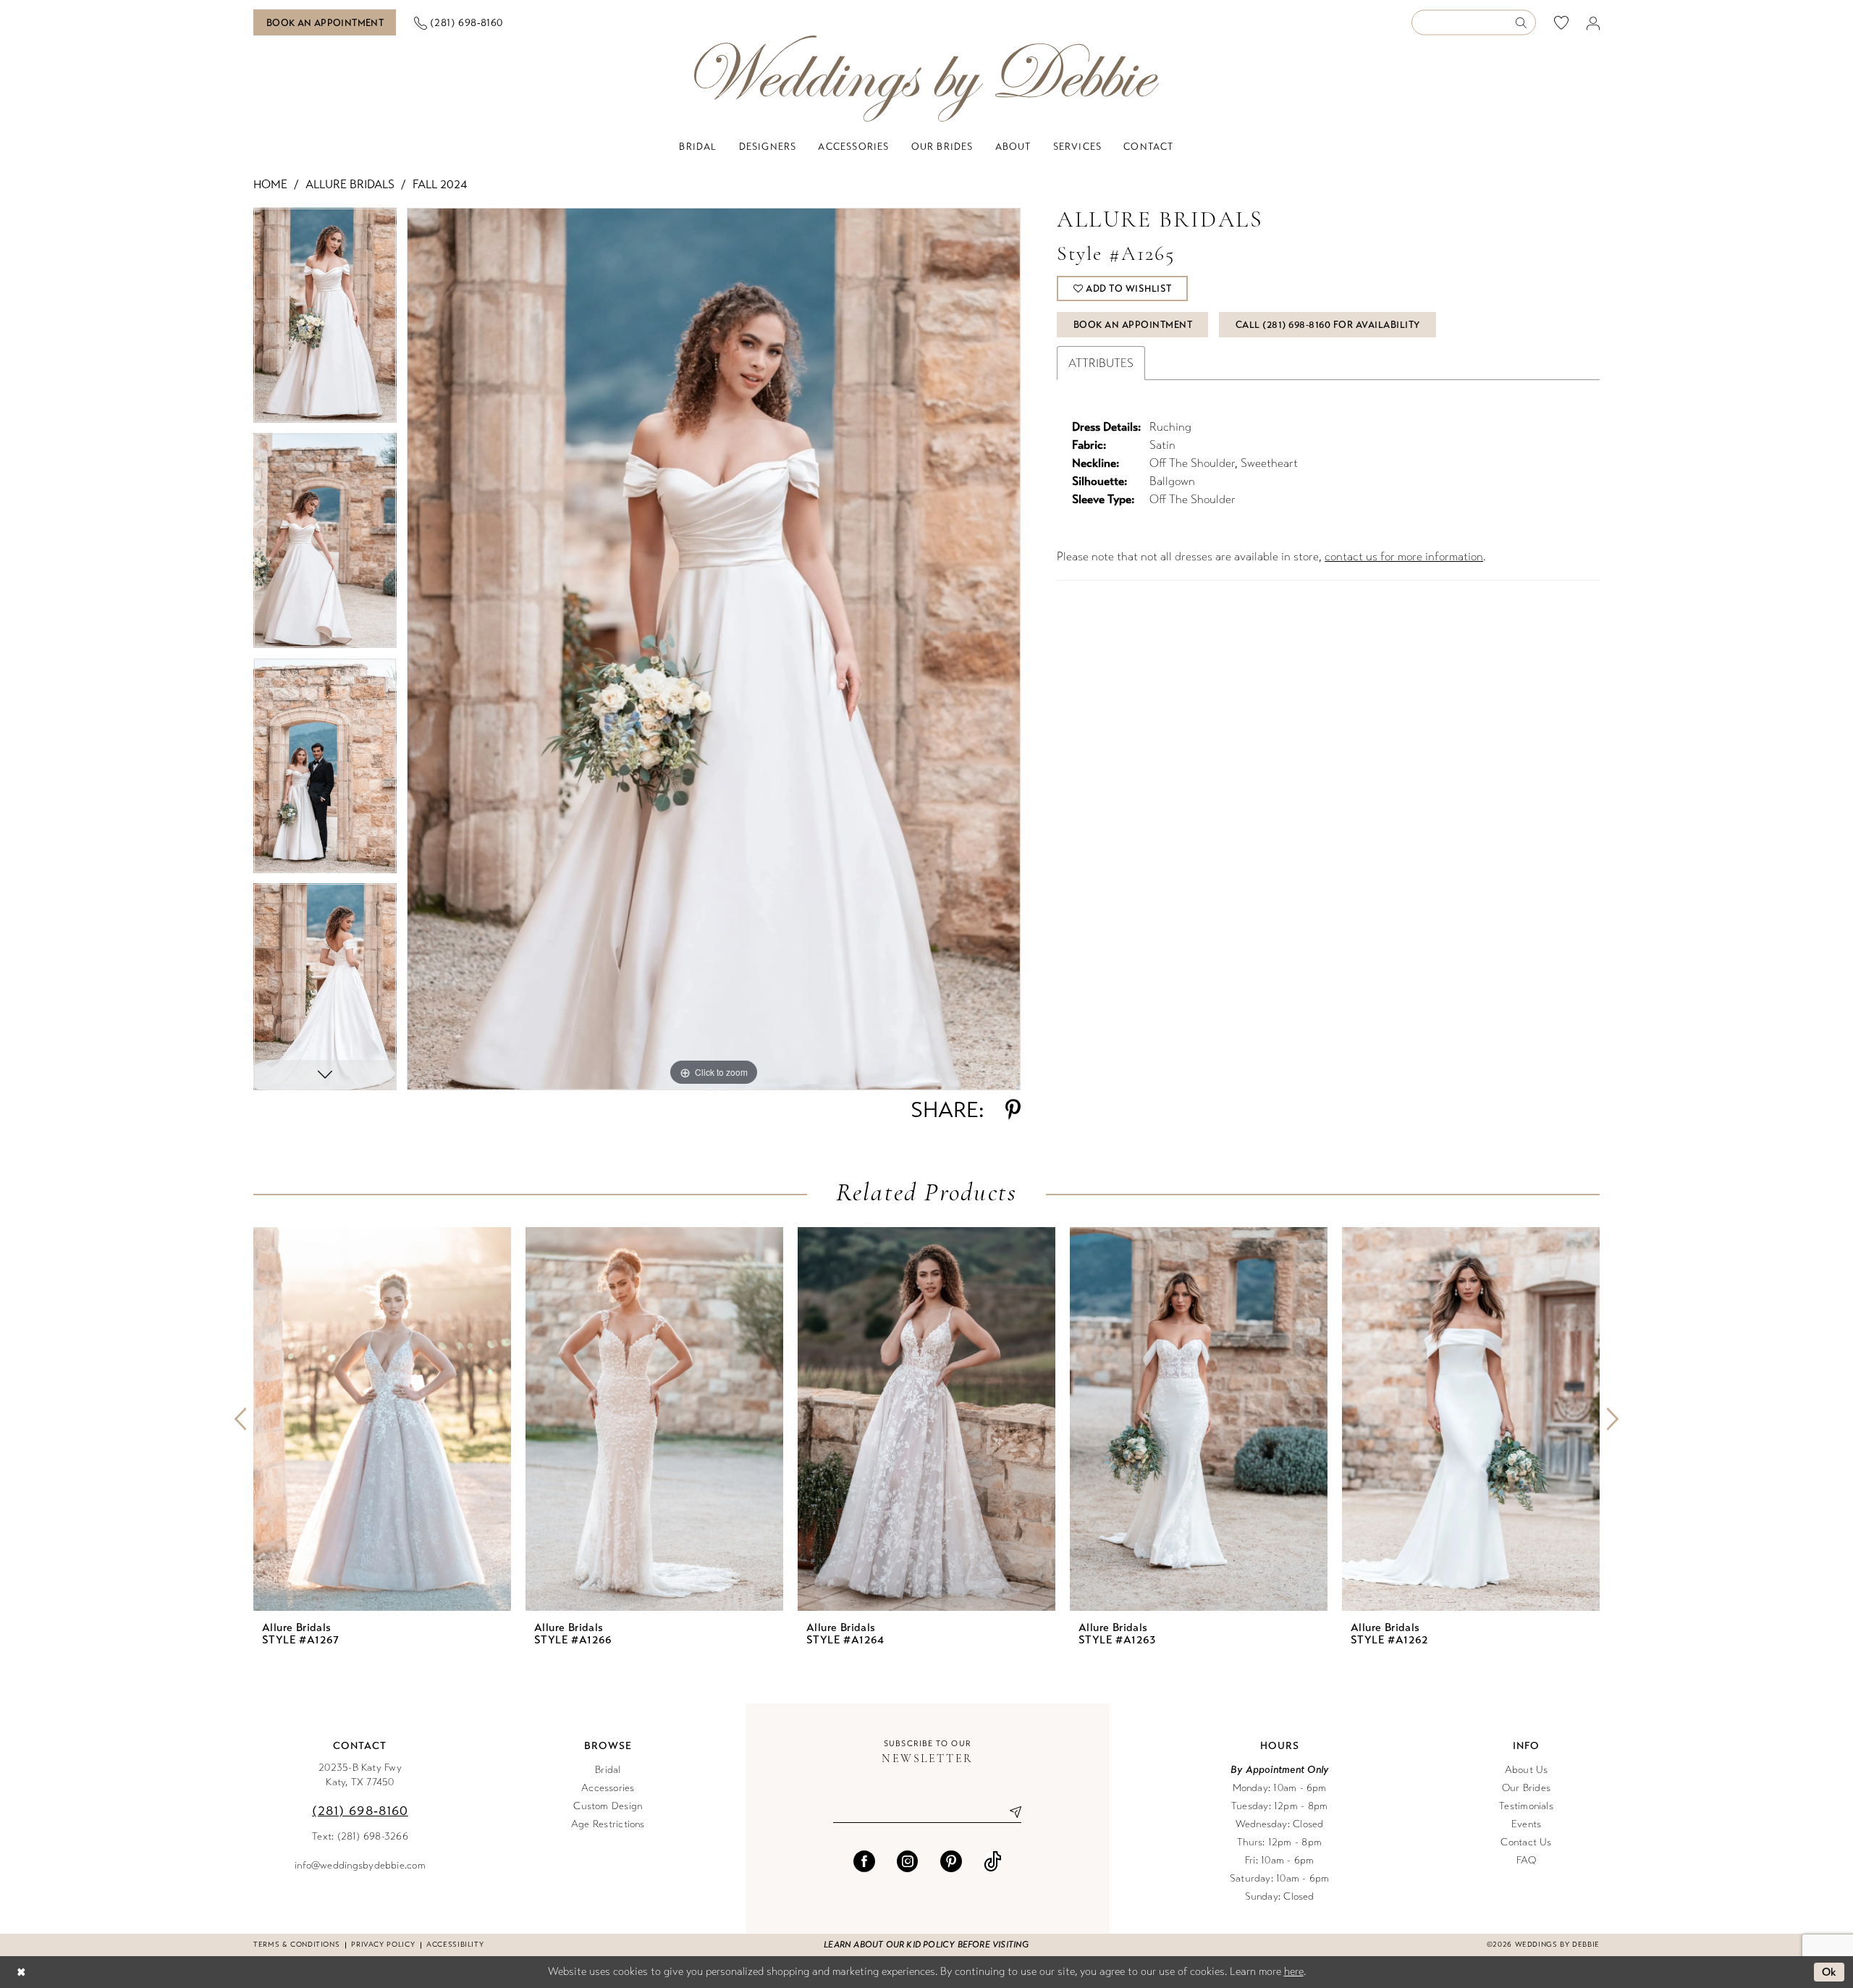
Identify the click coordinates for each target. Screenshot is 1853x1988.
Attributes (1101, 363)
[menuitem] (325, 22)
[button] (1594, 23)
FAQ (1527, 1860)
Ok (1829, 1972)
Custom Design (608, 1806)
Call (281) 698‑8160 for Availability (1328, 325)
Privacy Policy (383, 1945)
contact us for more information (1404, 556)
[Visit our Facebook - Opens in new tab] (864, 1861)
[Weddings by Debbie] (926, 79)
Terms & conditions (296, 1945)
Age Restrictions (608, 1824)
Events (1526, 1824)
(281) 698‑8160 (360, 1811)
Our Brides (1526, 1788)
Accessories (608, 1788)
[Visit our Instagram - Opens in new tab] (908, 1861)
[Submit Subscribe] (1010, 1812)
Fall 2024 (440, 184)
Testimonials (1526, 1806)
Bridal (608, 1770)
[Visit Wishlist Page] (1562, 22)
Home (270, 184)
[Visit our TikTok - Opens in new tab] (993, 1861)
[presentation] (382, 1419)
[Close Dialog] (21, 1972)
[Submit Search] (1525, 23)
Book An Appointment (1133, 325)
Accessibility (455, 1945)
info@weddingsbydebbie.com (360, 1865)
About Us (1527, 1770)
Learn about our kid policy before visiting (926, 1945)
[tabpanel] (325, 320)
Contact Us (1526, 1842)
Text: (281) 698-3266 (360, 1836)
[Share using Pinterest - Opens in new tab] (1013, 1110)
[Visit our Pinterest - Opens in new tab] (951, 1861)
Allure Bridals (350, 184)
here (1294, 1971)
